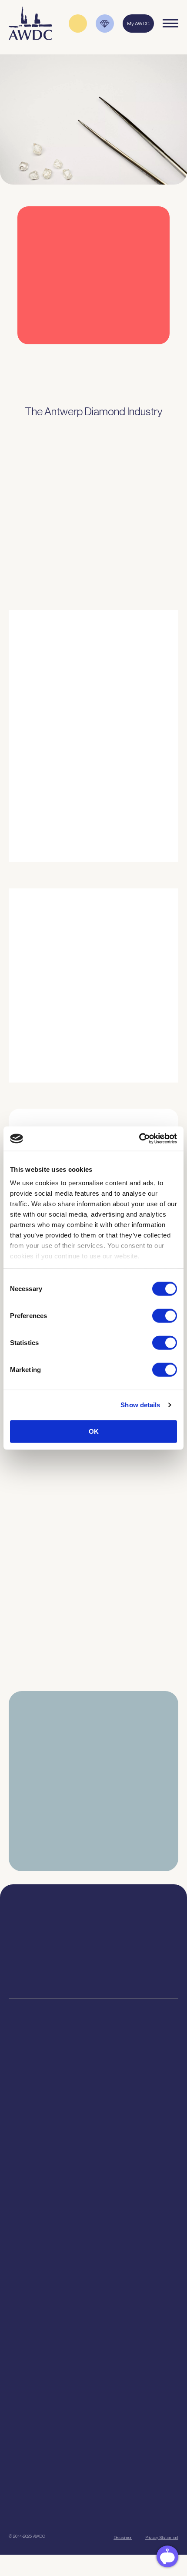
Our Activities (93, 2247)
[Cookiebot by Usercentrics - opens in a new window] (139, 1139)
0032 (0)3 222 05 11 (137, 1936)
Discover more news (94, 1700)
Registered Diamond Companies (94, 2169)
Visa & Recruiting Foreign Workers (94, 2190)
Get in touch (136, 2515)
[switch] (165, 1315)
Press (93, 2415)
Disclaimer (123, 2537)
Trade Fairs (94, 2103)
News (94, 2404)
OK (94, 1431)
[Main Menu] (170, 24)
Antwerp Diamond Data (93, 2314)
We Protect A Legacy (93, 2201)
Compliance (94, 2082)
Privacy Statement (162, 2537)
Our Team (93, 2269)
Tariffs (94, 2147)
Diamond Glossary (93, 2347)
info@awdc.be (137, 1944)
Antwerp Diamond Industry (93, 2325)
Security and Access (93, 2136)
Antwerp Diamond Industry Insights (120, 823)
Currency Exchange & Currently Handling (93, 2179)
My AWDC (49, 2515)
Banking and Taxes (93, 2114)
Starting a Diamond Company (93, 2125)
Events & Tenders (93, 2393)
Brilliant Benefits (93, 2158)
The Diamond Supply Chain (93, 2336)
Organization (94, 2236)
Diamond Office (94, 2092)
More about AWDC (99, 788)
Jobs (94, 2258)
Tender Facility (94, 2280)
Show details (140, 1405)
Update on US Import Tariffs (83, 361)
